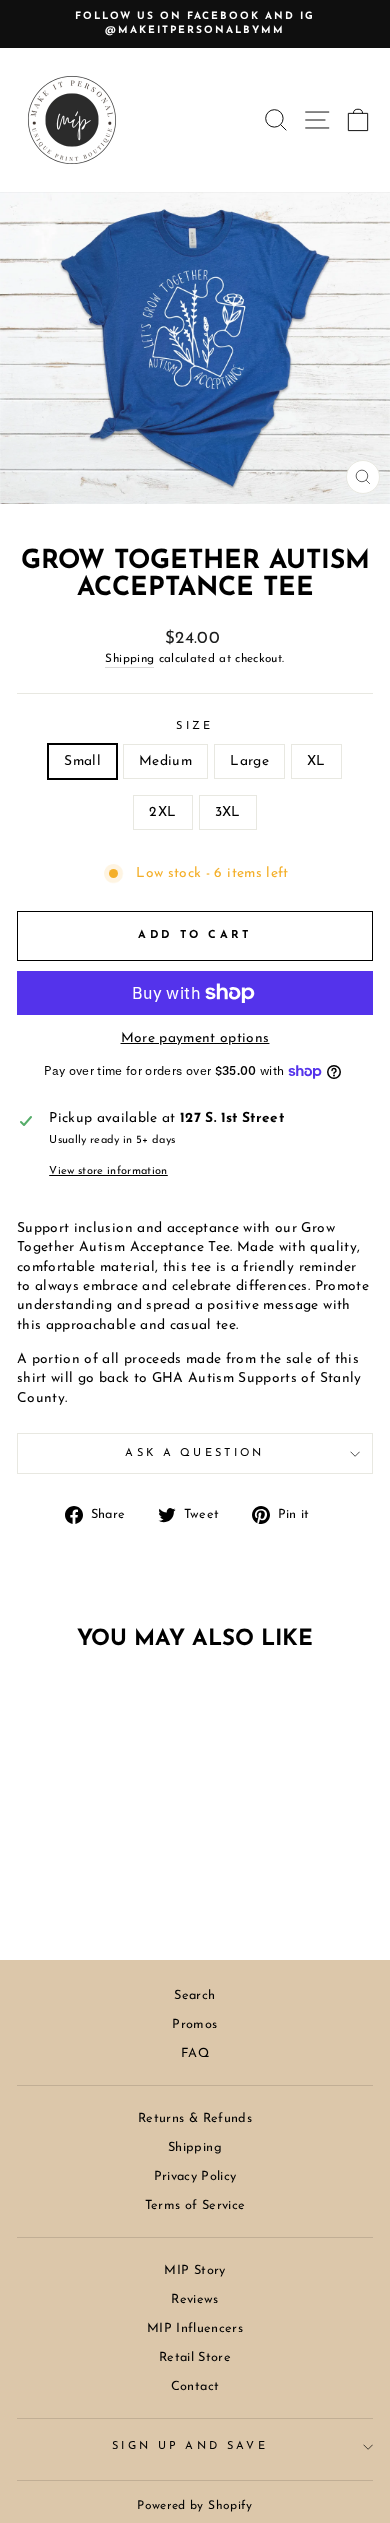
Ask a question (194, 1453)
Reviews (194, 2299)
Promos (194, 2024)
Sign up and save (190, 2446)
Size (194, 726)
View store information (108, 1171)
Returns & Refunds (195, 2118)
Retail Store (195, 2357)
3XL (228, 812)
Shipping (129, 659)
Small (82, 761)
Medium (165, 761)
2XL (162, 812)
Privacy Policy (195, 2176)
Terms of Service (195, 2205)
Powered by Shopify (194, 2506)
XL (316, 761)
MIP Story (194, 2270)
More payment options (195, 1038)
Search (194, 1995)
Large (249, 761)
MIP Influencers (195, 2328)
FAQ (195, 2053)
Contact (195, 2386)
